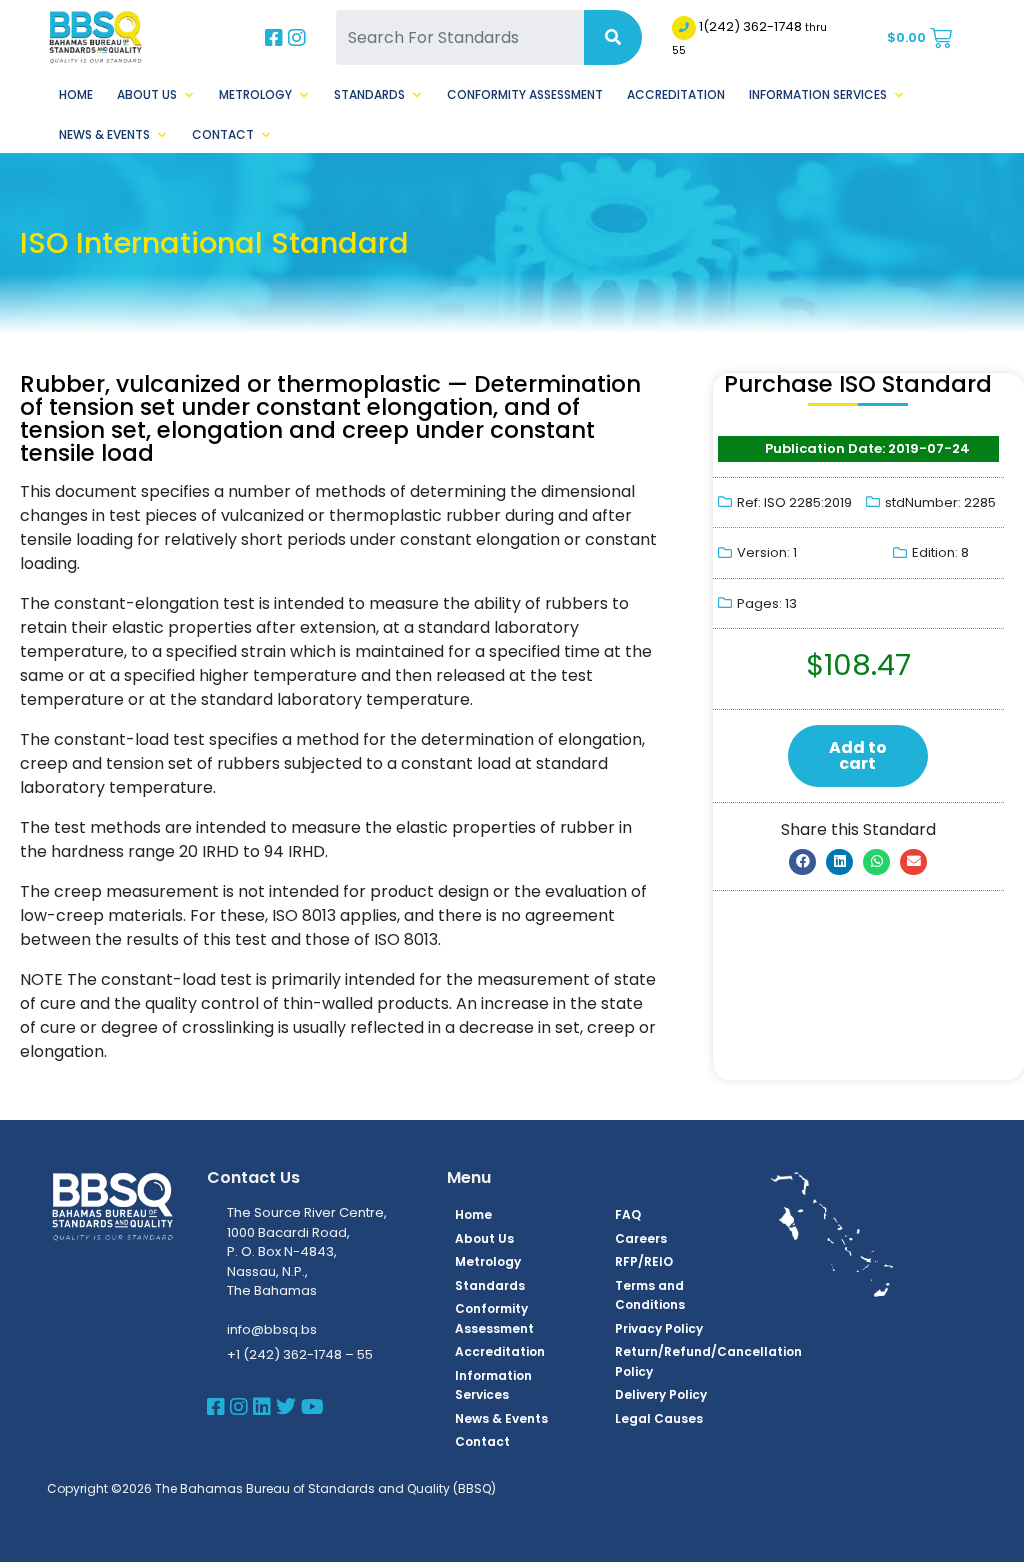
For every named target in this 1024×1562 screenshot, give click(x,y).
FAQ (628, 1214)
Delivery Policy (661, 1394)
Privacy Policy (659, 1328)
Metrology (255, 94)
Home (76, 94)
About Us (147, 94)
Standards (369, 94)
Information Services (818, 94)
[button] (802, 862)
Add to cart (858, 755)
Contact (223, 134)
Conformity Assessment (525, 94)
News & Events (104, 134)
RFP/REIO (644, 1261)
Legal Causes (659, 1418)
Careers (641, 1238)
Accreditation (676, 94)
